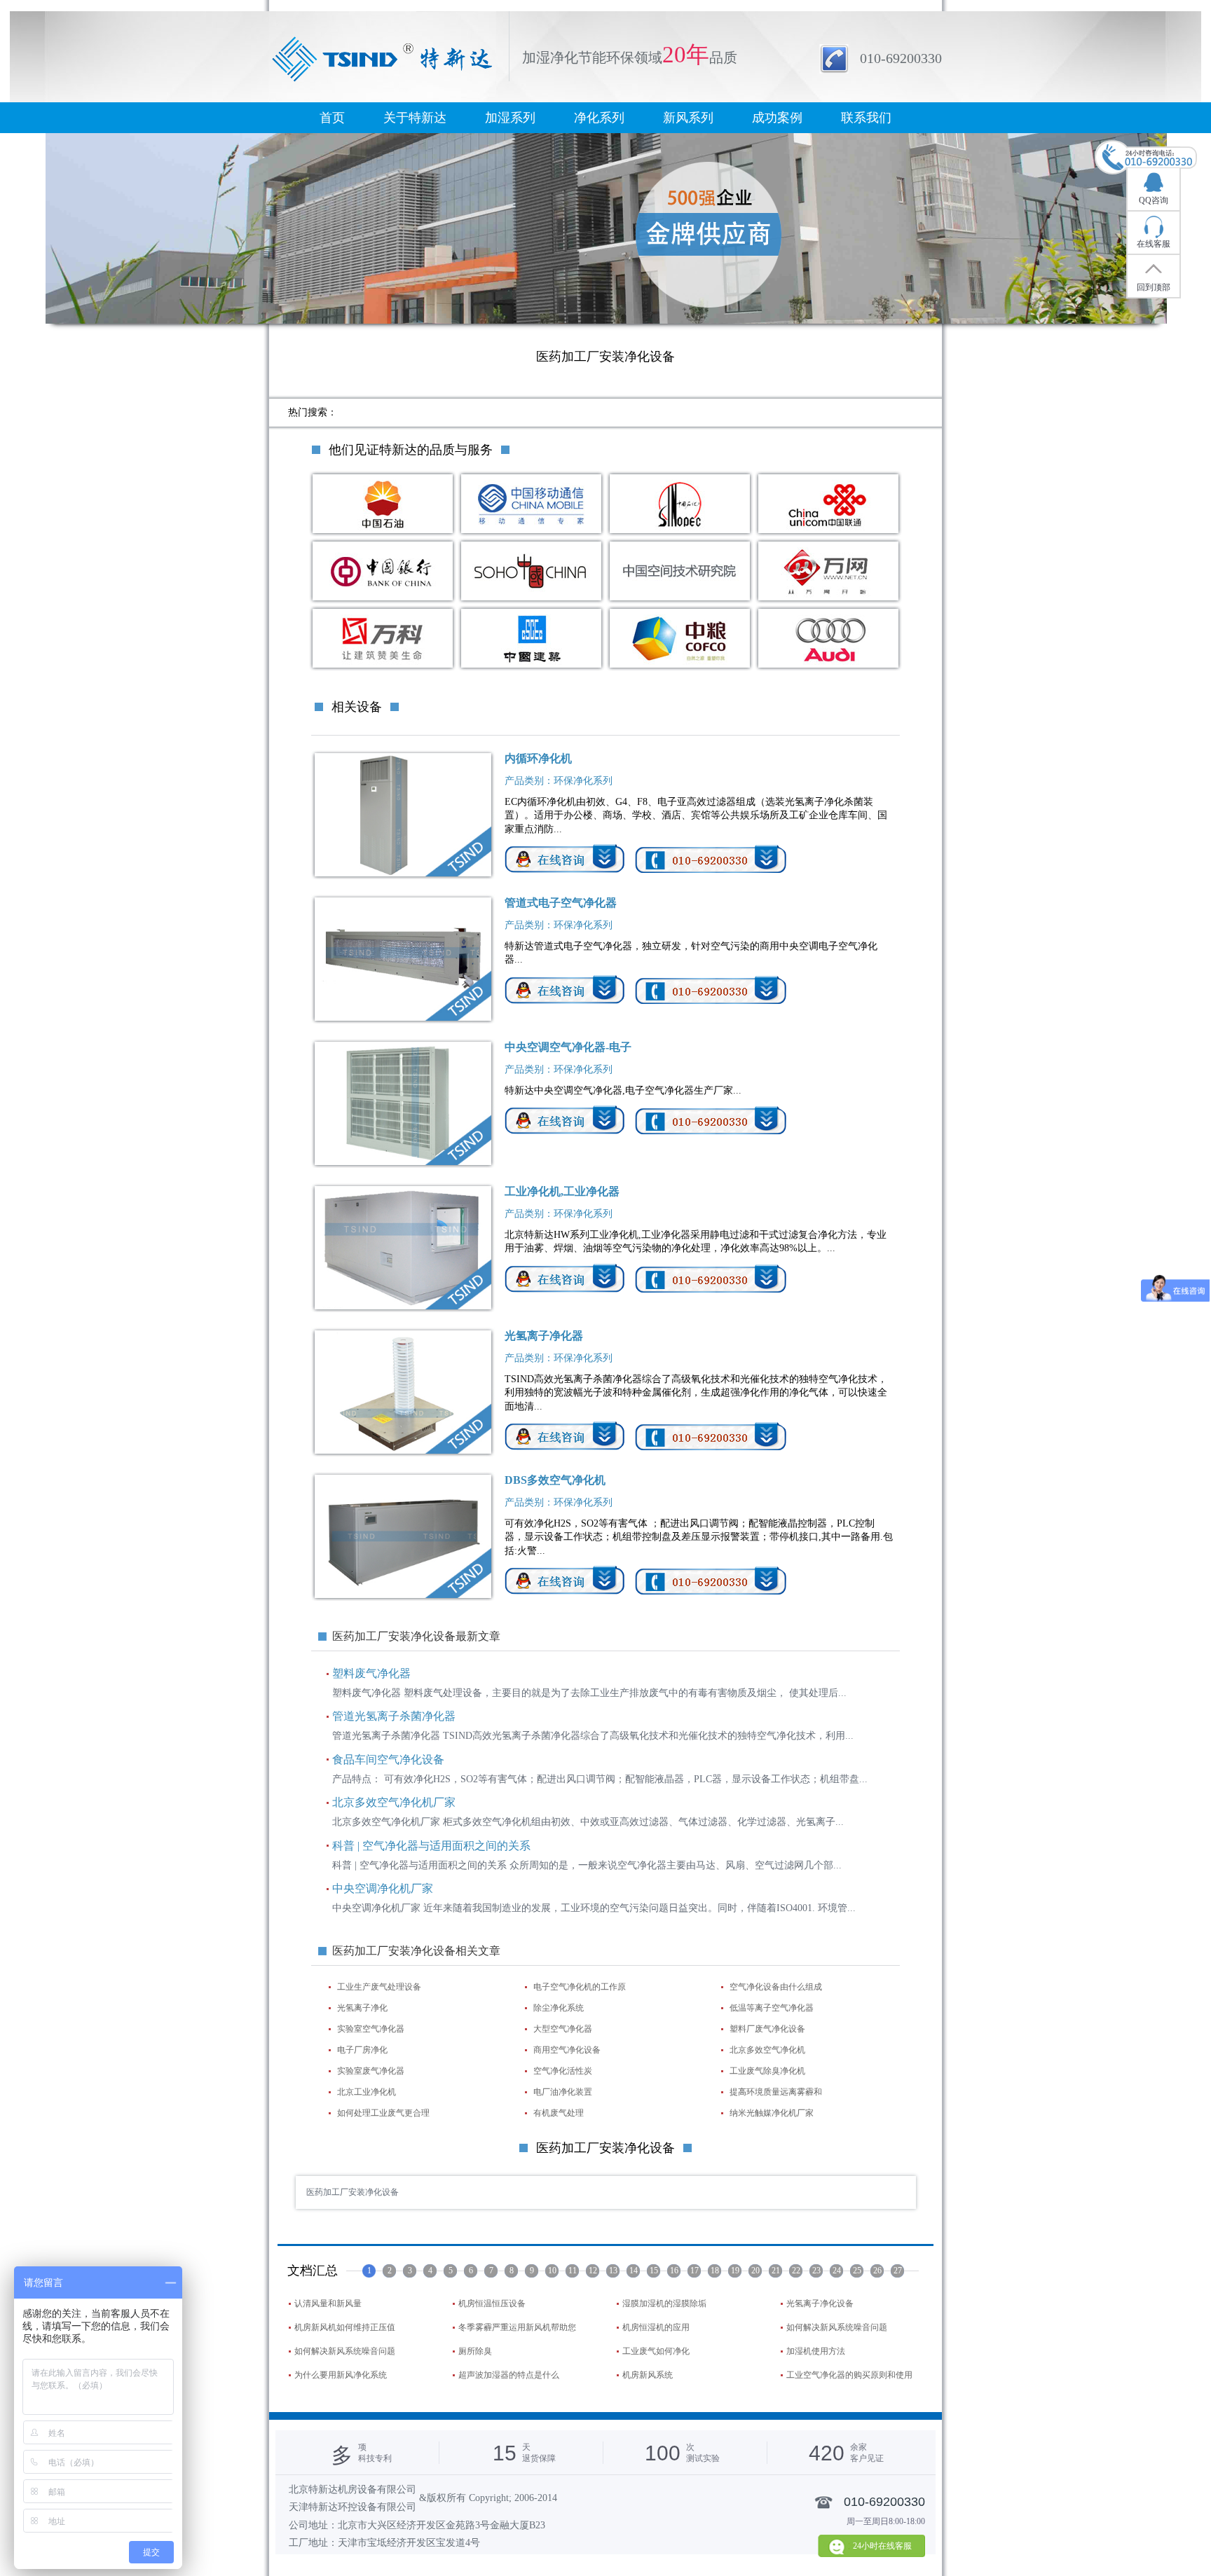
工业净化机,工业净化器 (562, 1191)
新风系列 (688, 118)
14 (634, 2271)
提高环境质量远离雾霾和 (776, 2092)
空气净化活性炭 (563, 2071)
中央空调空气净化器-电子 (568, 1047)
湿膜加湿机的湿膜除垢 (664, 2303)
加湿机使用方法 (816, 2351)
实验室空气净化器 (371, 2029)
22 (796, 2271)
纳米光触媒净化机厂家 (772, 2113)
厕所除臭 (475, 2351)
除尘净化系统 (559, 2008)
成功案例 (777, 118)
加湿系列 (510, 118)
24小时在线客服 (882, 2546)
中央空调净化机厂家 (383, 1888)
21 (776, 2271)
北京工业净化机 (367, 2092)
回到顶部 (1154, 287)
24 (837, 2271)
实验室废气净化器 (371, 2071)
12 (593, 2271)
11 (573, 2271)
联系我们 (866, 118)
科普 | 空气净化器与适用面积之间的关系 (431, 1846)
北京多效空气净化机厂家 (394, 1802)
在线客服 (1154, 244)
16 (674, 2271)
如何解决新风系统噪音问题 (837, 2327)
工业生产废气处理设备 (379, 1987)
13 (613, 2271)
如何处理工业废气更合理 (383, 2113)
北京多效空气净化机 (767, 2050)
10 (552, 2271)
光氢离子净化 (362, 2008)
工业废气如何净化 (656, 2351)
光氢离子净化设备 (820, 2303)
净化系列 (599, 118)
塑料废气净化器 (371, 1673)
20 (755, 2271)
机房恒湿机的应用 (656, 2327)
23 (816, 2271)
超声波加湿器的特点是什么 (509, 2375)
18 (715, 2271)
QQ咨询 (1154, 200)
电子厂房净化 (362, 2050)
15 (654, 2271)
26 (877, 2271)
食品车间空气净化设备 (388, 1759)
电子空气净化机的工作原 (580, 1987)
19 (735, 2271)
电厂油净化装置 (563, 2092)
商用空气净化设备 (567, 2050)
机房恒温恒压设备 (492, 2303)
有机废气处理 (559, 2113)
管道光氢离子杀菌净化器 (394, 1716)
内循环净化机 (538, 758)
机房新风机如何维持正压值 (345, 2327)
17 (695, 2271)
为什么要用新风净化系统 (341, 2375)
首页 (332, 118)
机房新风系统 (648, 2375)
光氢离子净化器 (544, 1336)
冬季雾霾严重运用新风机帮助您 (517, 2327)
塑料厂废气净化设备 (767, 2029)
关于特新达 (415, 118)
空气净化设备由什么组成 (776, 1987)
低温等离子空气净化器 (772, 2008)
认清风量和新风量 (328, 2303)
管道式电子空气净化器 (561, 903)
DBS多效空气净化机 (555, 1480)
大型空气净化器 (563, 2029)
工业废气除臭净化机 (767, 2071)
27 (898, 2271)
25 (857, 2271)
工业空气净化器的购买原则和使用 (849, 2375)
